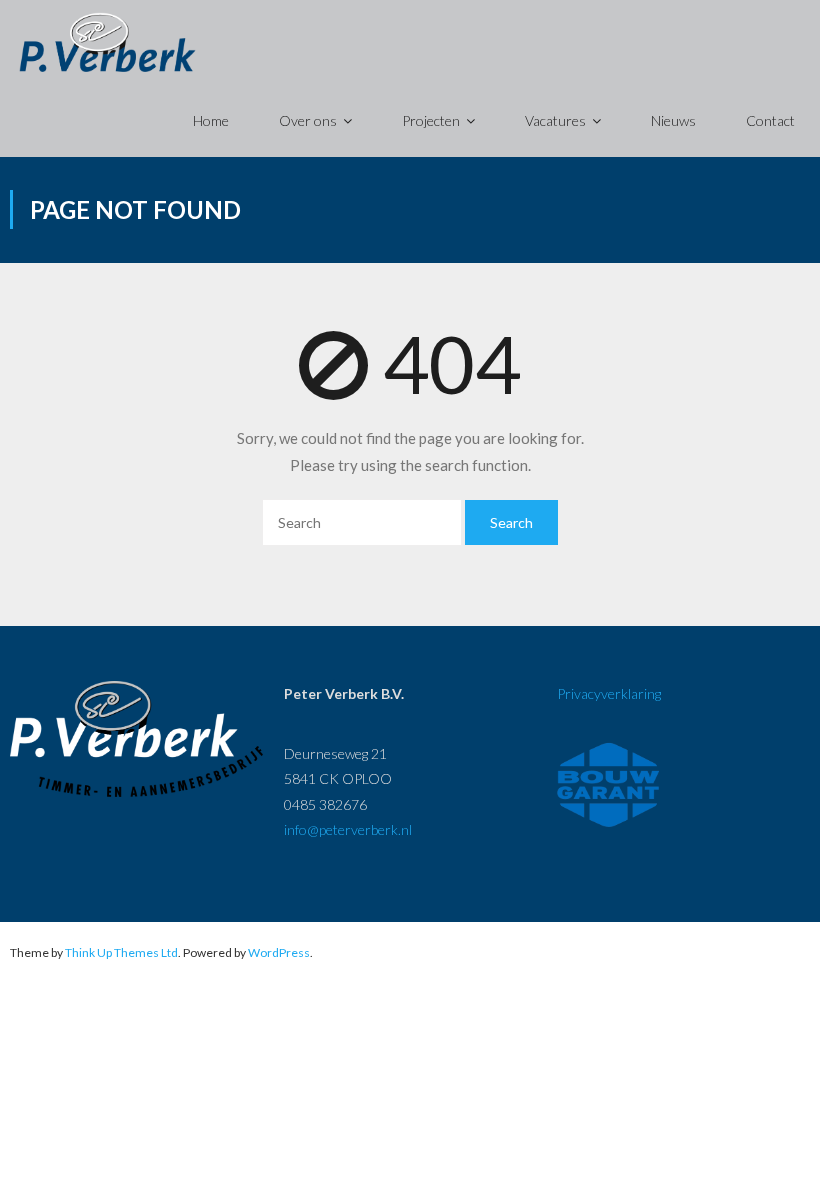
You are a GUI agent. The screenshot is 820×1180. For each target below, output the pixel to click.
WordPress (279, 952)
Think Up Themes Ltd (121, 952)
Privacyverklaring (609, 693)
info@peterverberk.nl (348, 829)
